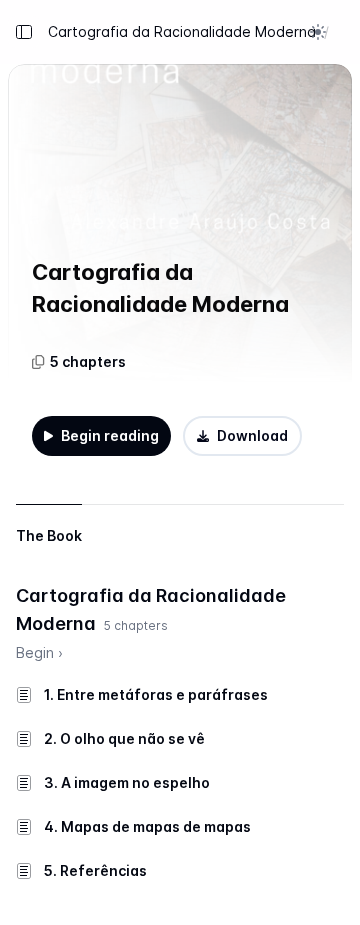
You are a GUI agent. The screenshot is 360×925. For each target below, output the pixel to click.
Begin (39, 652)
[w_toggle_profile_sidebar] (342, 32)
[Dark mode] (318, 32)
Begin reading (110, 435)
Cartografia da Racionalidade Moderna (182, 31)
